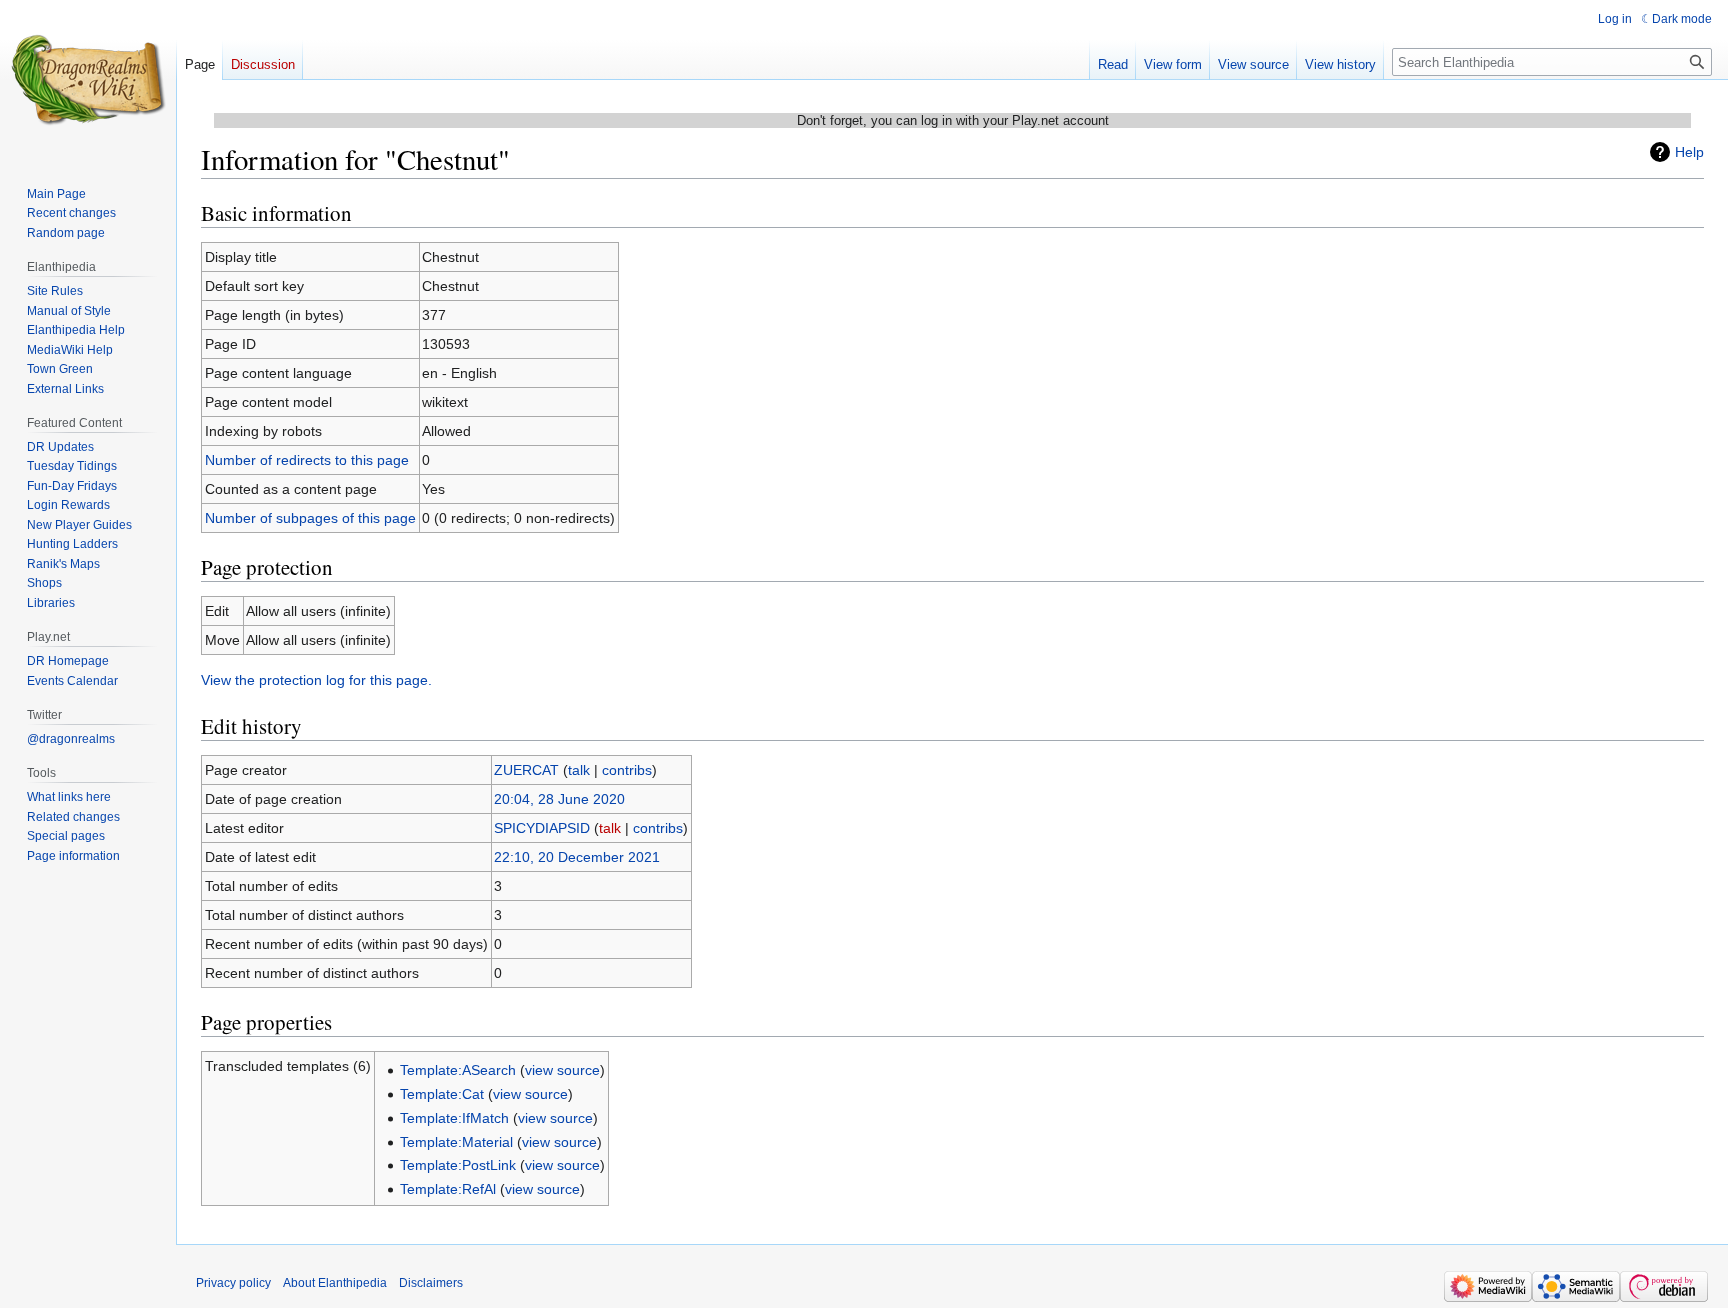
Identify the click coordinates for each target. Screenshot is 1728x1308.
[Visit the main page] (88, 80)
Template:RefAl (448, 1189)
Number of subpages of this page (310, 518)
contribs (627, 770)
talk (579, 770)
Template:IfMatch (454, 1118)
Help (1689, 152)
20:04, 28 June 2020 (559, 799)
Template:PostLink (458, 1165)
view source (562, 1070)
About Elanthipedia (335, 1283)
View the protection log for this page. (316, 680)
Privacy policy (233, 1283)
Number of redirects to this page (307, 460)
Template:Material (456, 1142)
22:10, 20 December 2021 (577, 857)
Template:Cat (442, 1094)
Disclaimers (431, 1283)
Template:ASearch (458, 1070)
